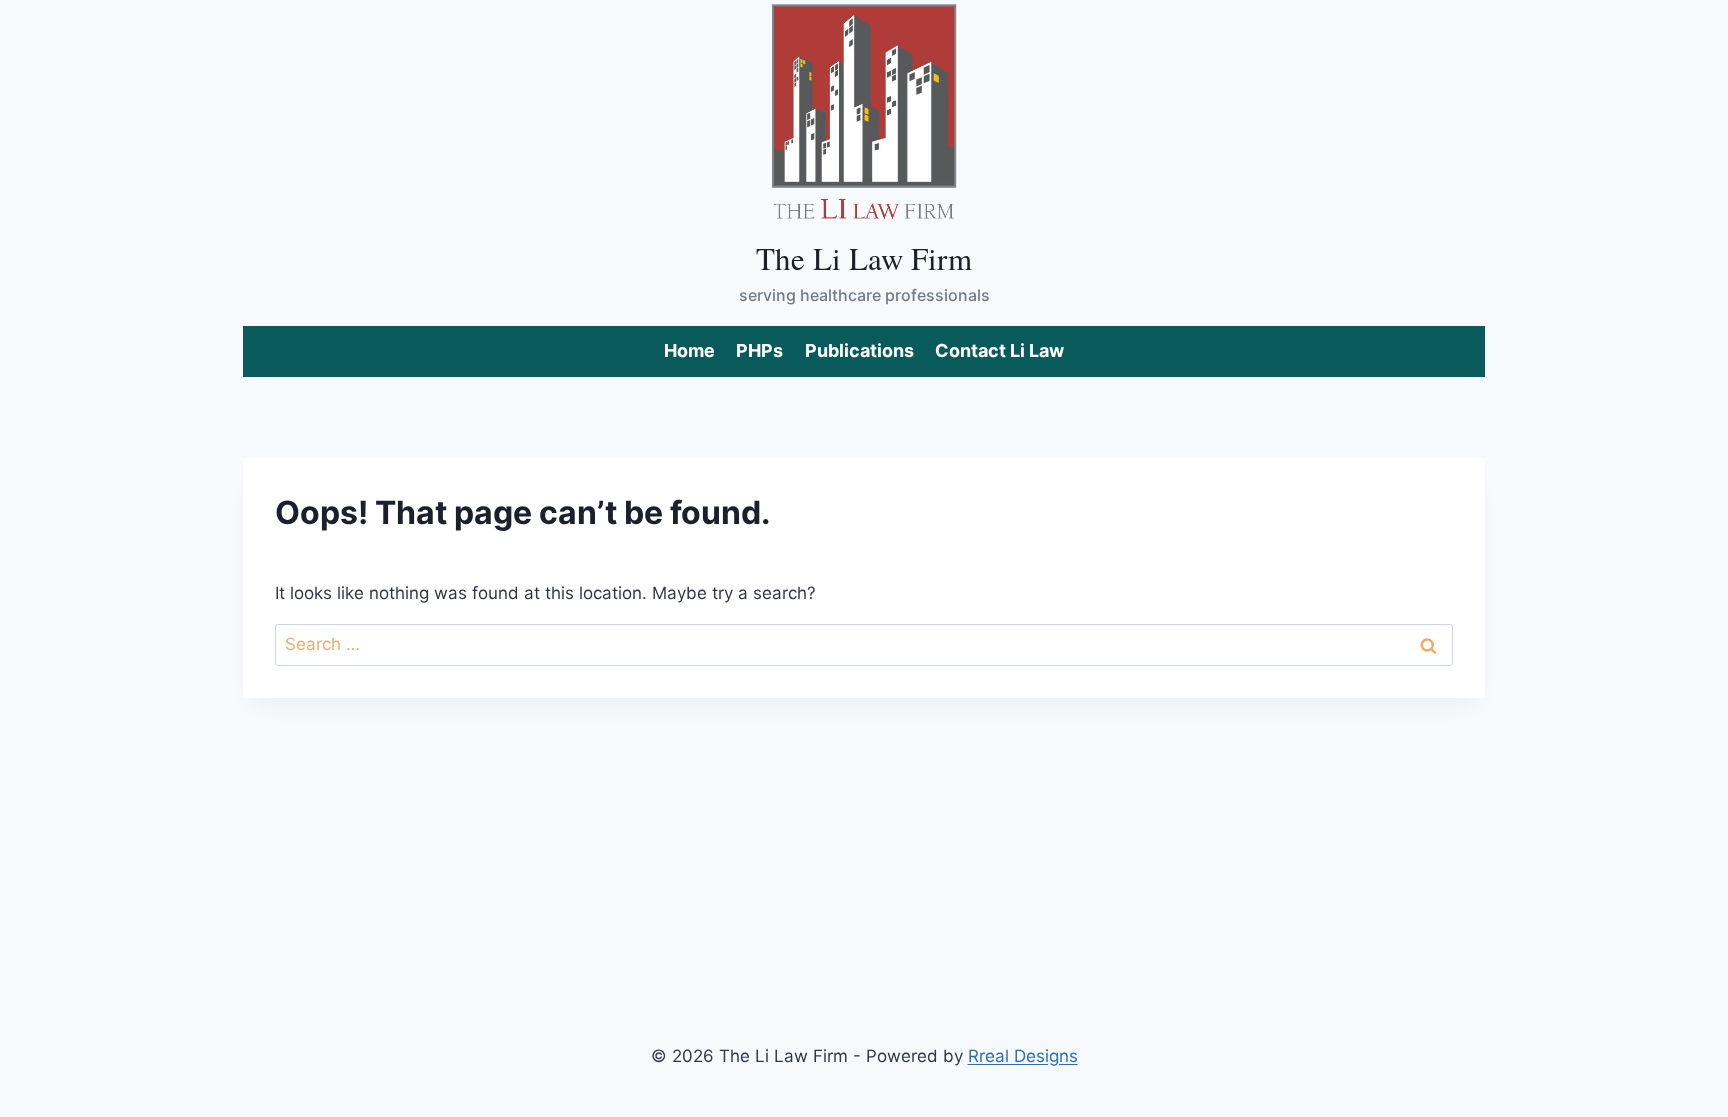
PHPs (759, 350)
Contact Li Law (999, 350)
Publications (859, 350)
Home (689, 350)
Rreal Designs (1023, 1056)
